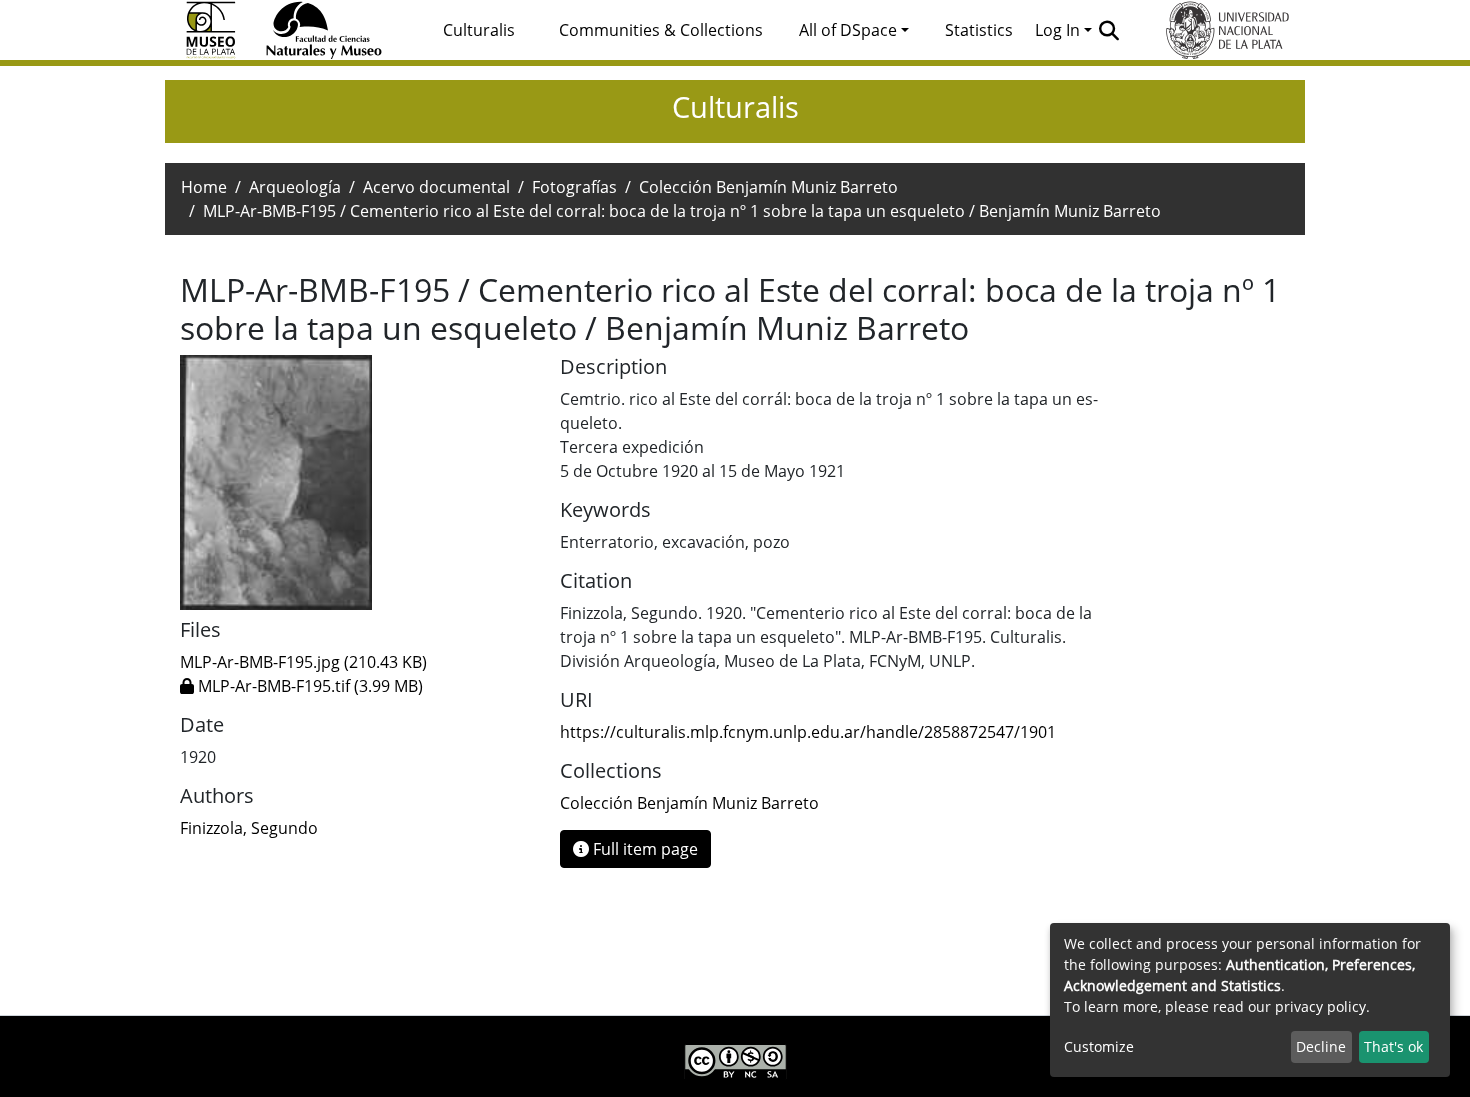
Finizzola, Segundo (249, 828)
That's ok (1393, 1046)
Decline (1321, 1046)
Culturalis (479, 30)
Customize (1099, 1046)
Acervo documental (436, 187)
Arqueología (295, 187)
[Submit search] (1109, 30)
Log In (1057, 30)
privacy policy (1320, 1006)
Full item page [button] (643, 849)
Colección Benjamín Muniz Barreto (768, 187)
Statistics (979, 30)
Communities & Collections (661, 30)
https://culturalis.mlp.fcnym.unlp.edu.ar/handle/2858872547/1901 (808, 732)
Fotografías (574, 187)
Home (204, 187)
